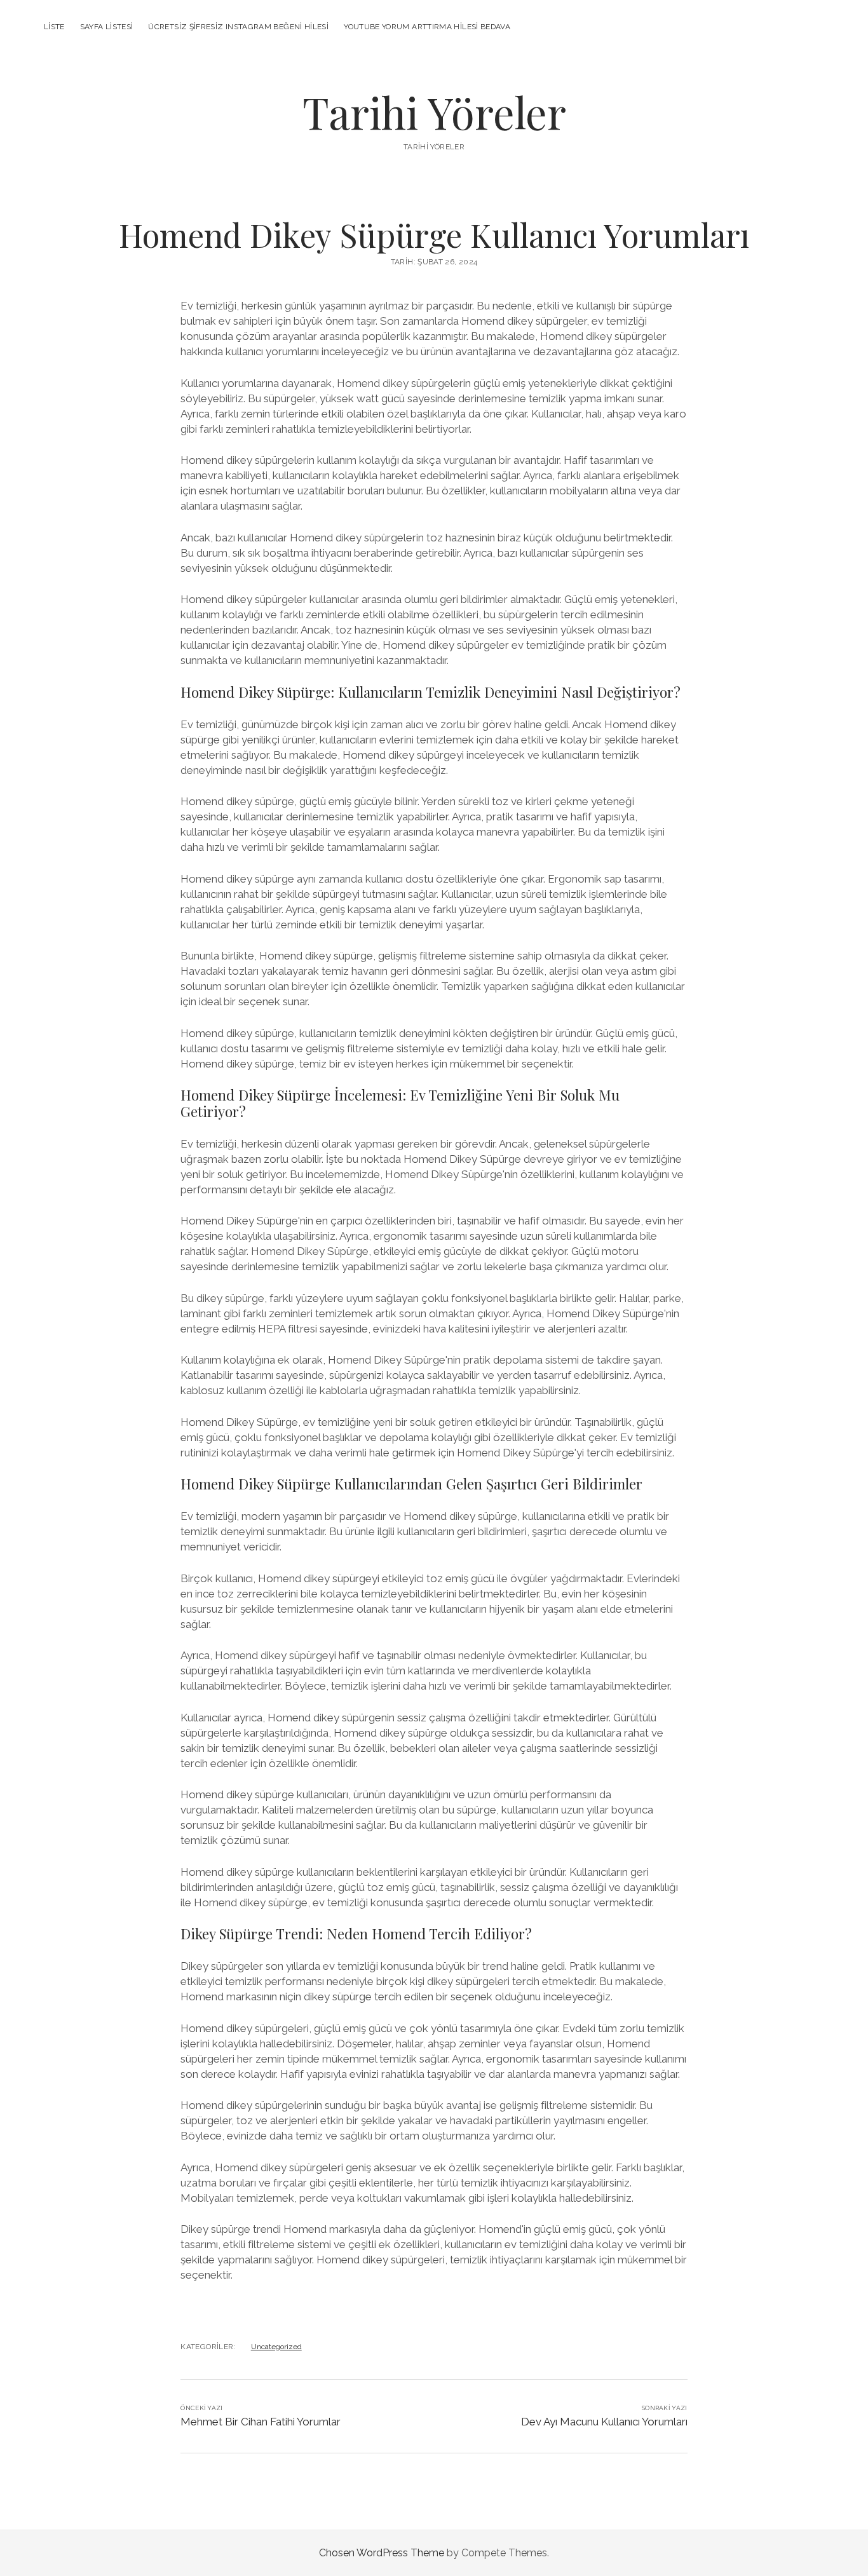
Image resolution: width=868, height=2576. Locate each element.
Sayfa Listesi (107, 27)
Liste (54, 27)
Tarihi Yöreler (434, 112)
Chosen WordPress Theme (382, 2553)
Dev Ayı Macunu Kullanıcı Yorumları (604, 2422)
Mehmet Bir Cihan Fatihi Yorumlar (261, 2422)
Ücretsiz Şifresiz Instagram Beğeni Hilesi (238, 27)
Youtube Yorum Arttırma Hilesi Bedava (427, 27)
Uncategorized (276, 2347)
